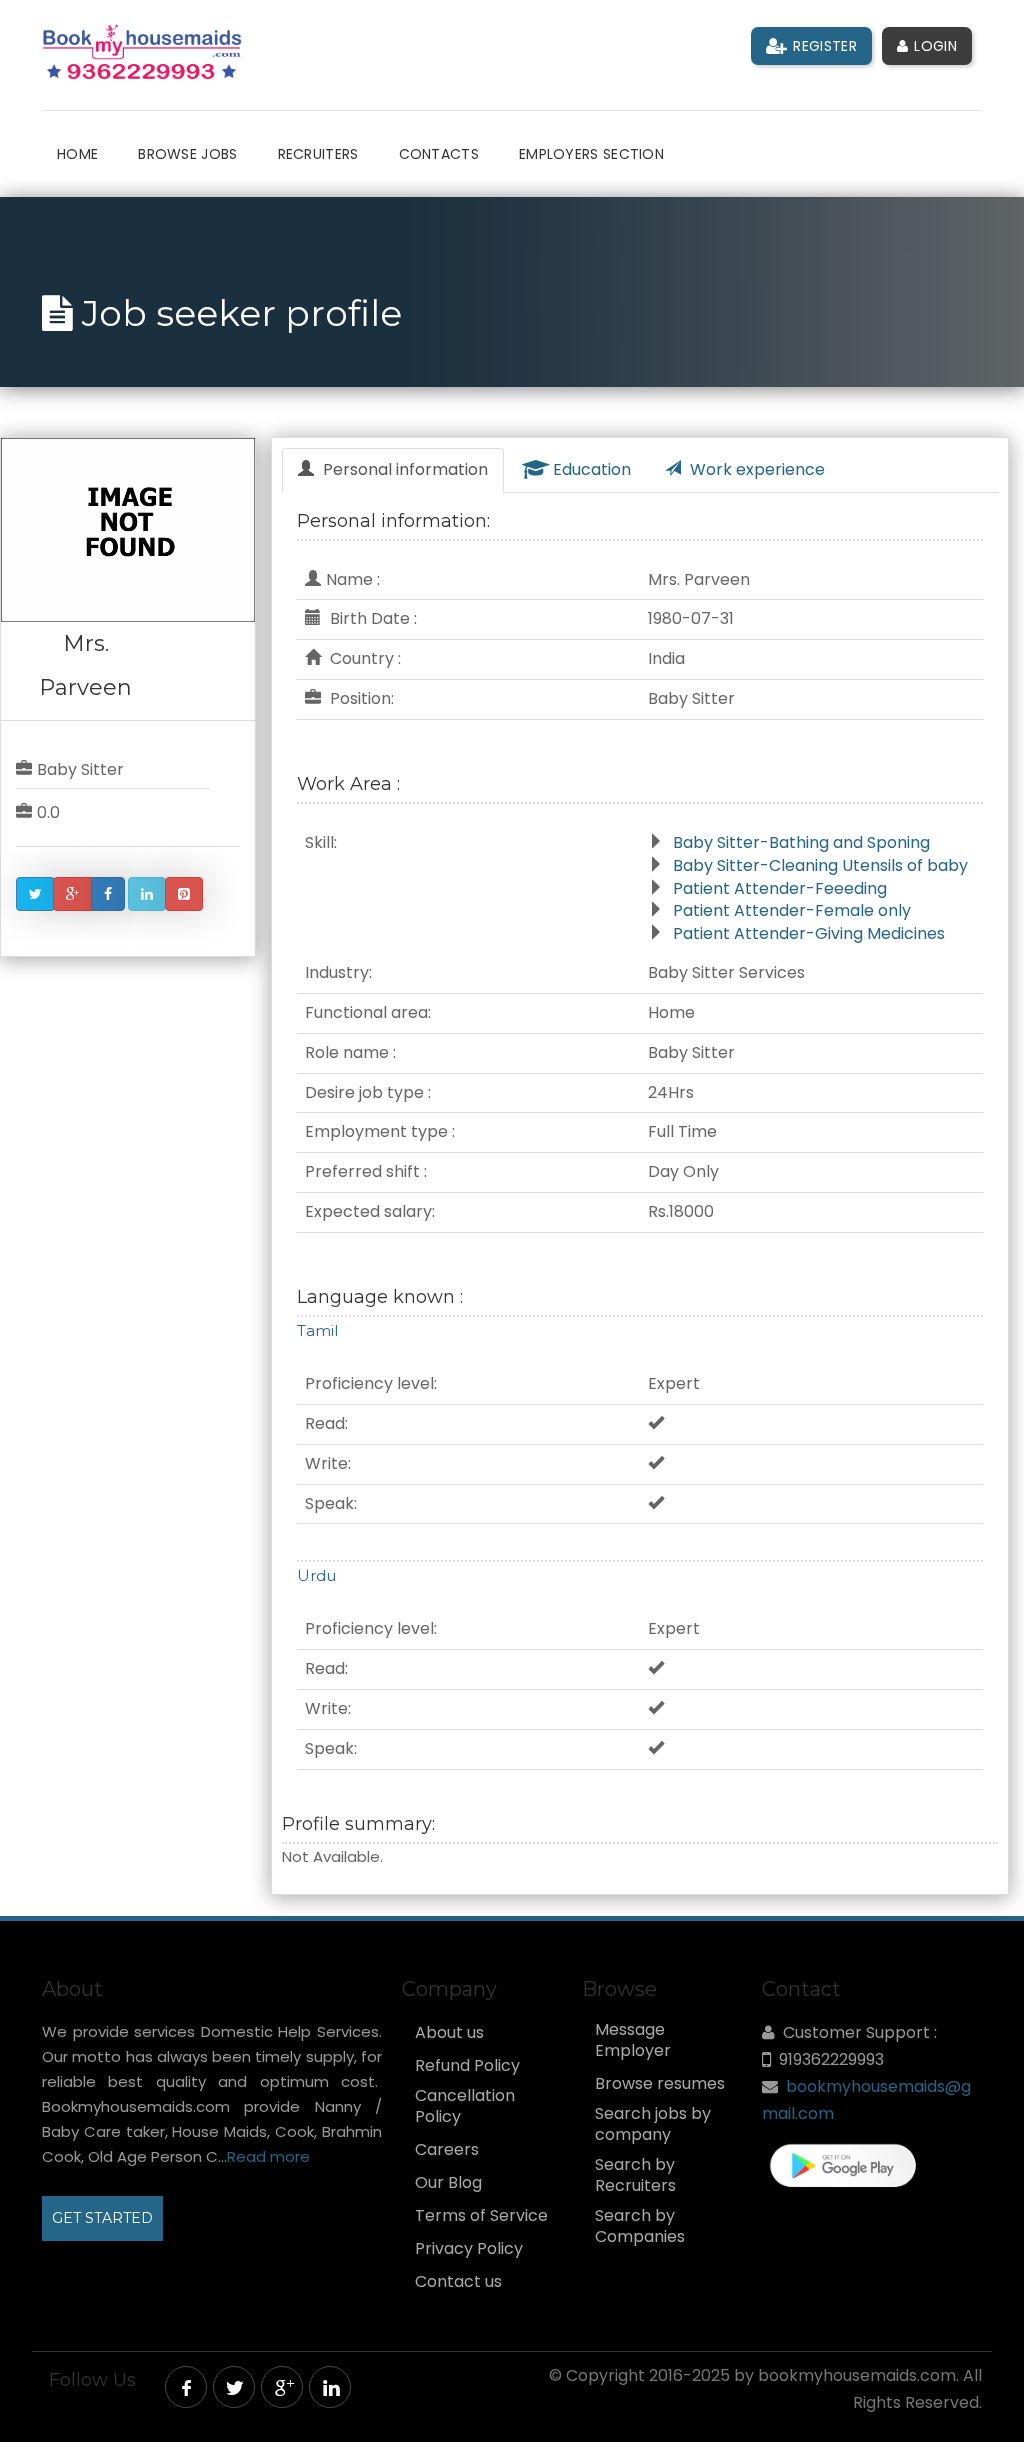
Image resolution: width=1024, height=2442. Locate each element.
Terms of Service (481, 2216)
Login (933, 46)
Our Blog (448, 2183)
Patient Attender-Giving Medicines (809, 933)
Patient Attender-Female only (792, 910)
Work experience (755, 469)
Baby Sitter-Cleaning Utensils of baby (820, 865)
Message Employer (633, 2040)
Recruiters (318, 154)
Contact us (458, 2282)
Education (590, 469)
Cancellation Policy (465, 2106)
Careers (447, 2150)
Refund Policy (467, 2066)
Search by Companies (640, 2226)
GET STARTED (102, 2218)
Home (77, 154)
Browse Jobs (187, 154)
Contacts (439, 154)
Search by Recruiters (635, 2175)
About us (449, 2033)
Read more (268, 2156)
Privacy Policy (469, 2249)
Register (823, 46)
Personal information (403, 469)
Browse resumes (660, 2084)
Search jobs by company (653, 2124)
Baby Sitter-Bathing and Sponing (801, 842)
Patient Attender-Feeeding (780, 888)
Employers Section (591, 154)
